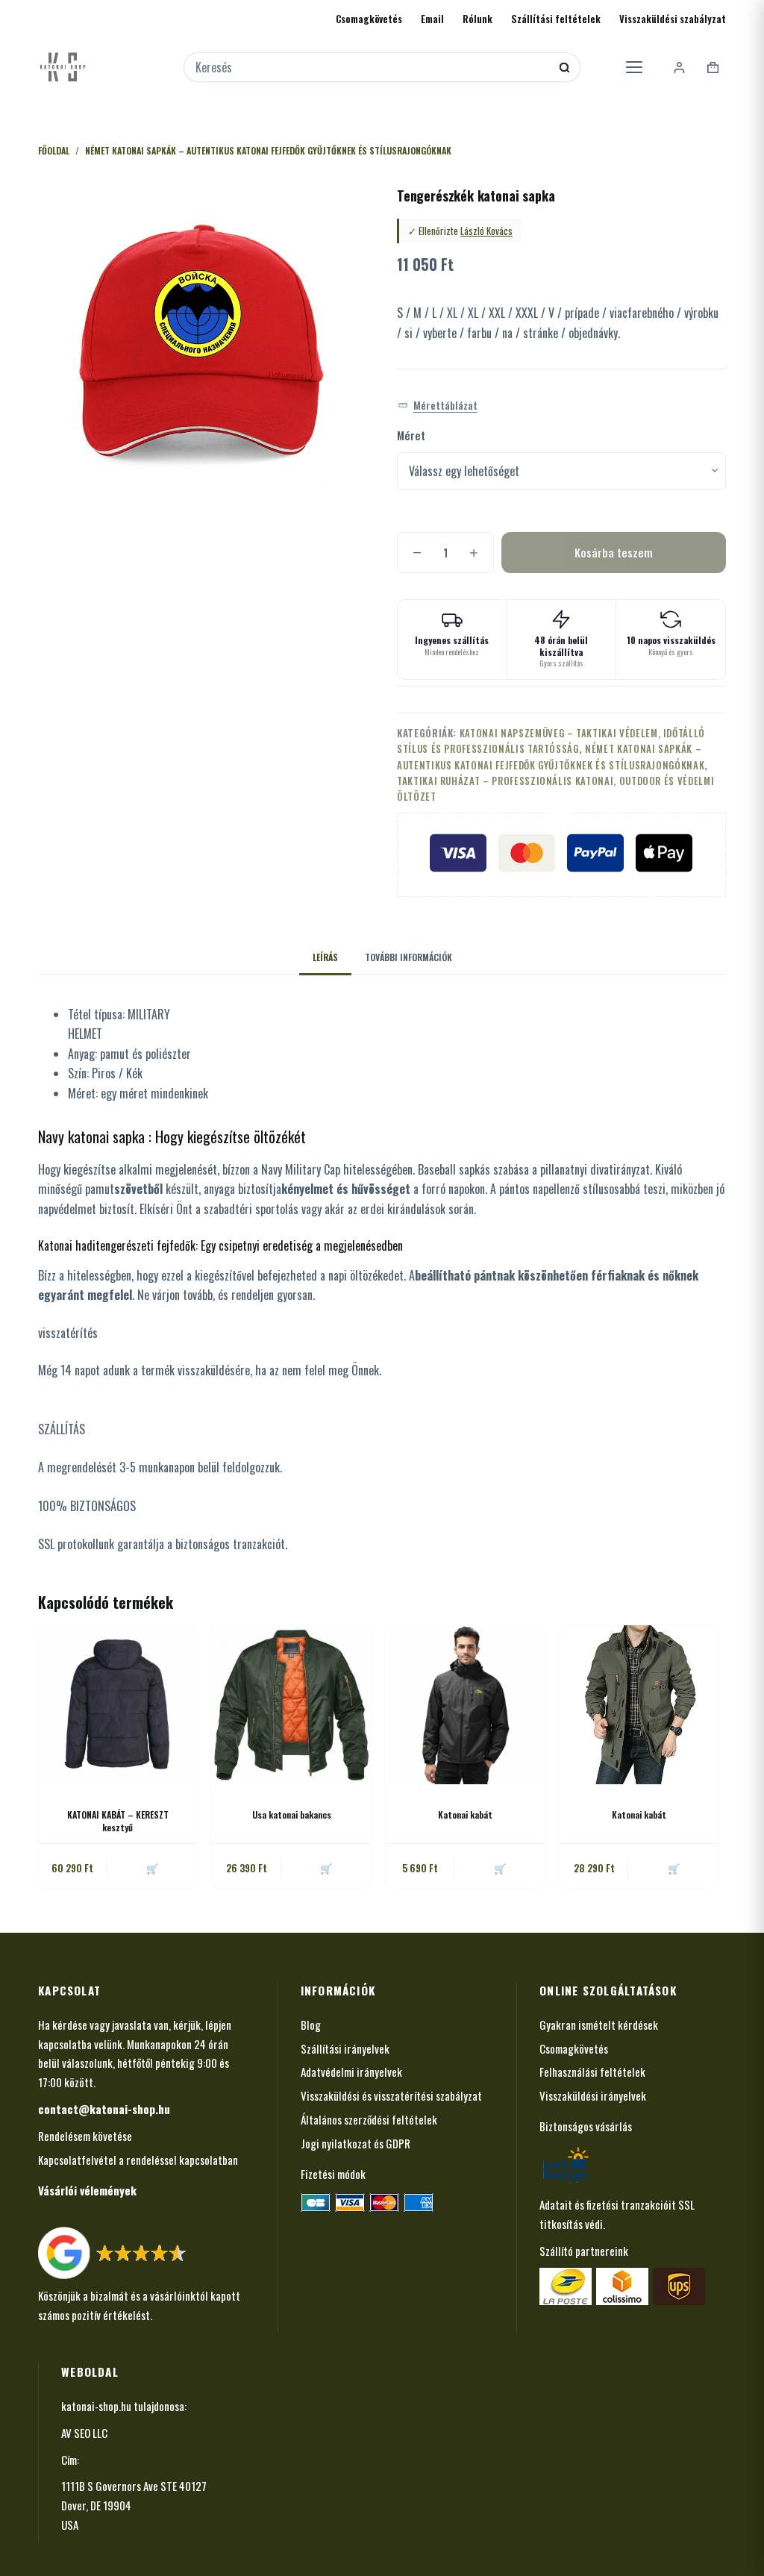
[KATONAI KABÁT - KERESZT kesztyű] (118, 1705)
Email (432, 19)
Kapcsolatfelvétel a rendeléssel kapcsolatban (138, 2160)
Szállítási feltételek (556, 19)
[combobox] (372, 67)
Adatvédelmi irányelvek (351, 2072)
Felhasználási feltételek (592, 2072)
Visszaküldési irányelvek (593, 2095)
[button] (438, 406)
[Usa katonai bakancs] (291, 1705)
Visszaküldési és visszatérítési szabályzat (391, 2095)
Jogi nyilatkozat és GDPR (356, 2143)
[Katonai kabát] (465, 1705)
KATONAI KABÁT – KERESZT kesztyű (118, 1821)
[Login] (679, 68)
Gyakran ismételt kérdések (599, 2025)
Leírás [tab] (325, 957)
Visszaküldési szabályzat (673, 19)
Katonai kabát (465, 1814)
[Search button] (564, 68)
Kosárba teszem (614, 552)
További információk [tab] (408, 957)
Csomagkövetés (369, 19)
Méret (411, 435)
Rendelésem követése (85, 2136)
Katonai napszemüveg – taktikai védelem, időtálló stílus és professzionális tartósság (551, 741)
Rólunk (477, 19)
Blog (311, 2025)
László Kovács (486, 231)
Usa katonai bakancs (292, 1814)
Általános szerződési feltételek (369, 2119)
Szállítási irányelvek (345, 2048)
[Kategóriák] (634, 67)
